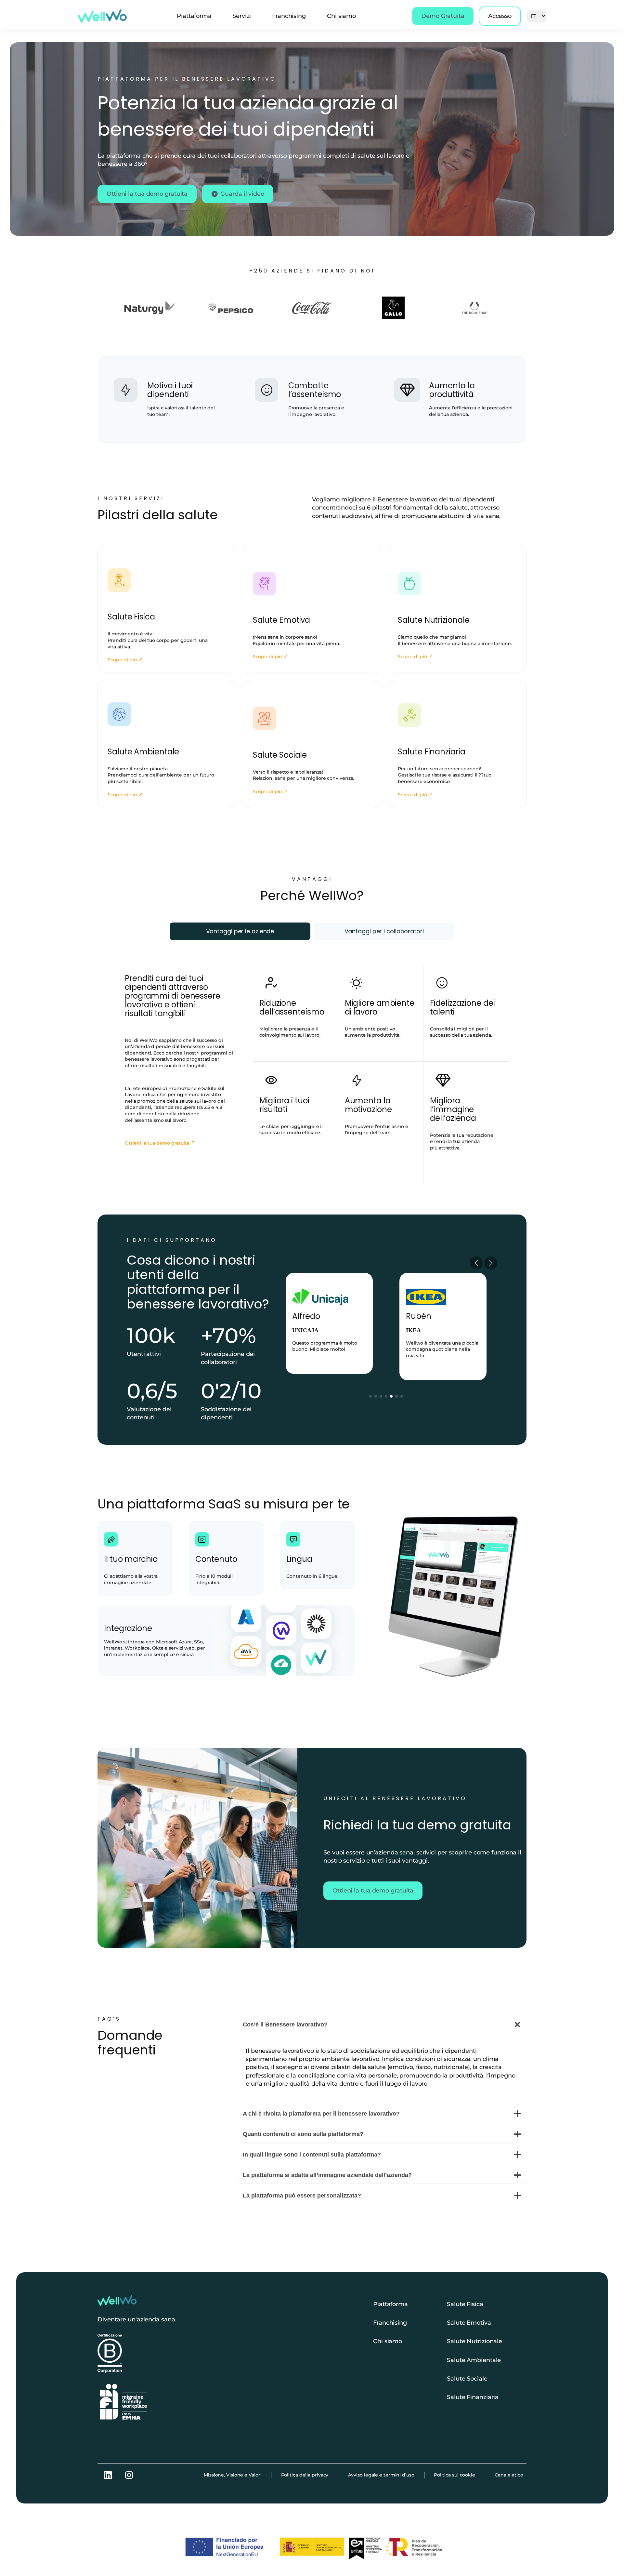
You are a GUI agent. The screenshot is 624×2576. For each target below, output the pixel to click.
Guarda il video (242, 194)
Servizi (242, 16)
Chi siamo (341, 16)
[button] (370, 1396)
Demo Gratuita (443, 16)
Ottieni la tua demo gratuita (147, 194)
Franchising (289, 16)
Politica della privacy (305, 2475)
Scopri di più (122, 660)
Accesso (500, 16)
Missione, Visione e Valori (233, 2475)
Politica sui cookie (455, 2475)
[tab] (240, 931)
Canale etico (509, 2475)
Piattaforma (194, 16)
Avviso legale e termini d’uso (381, 2475)
